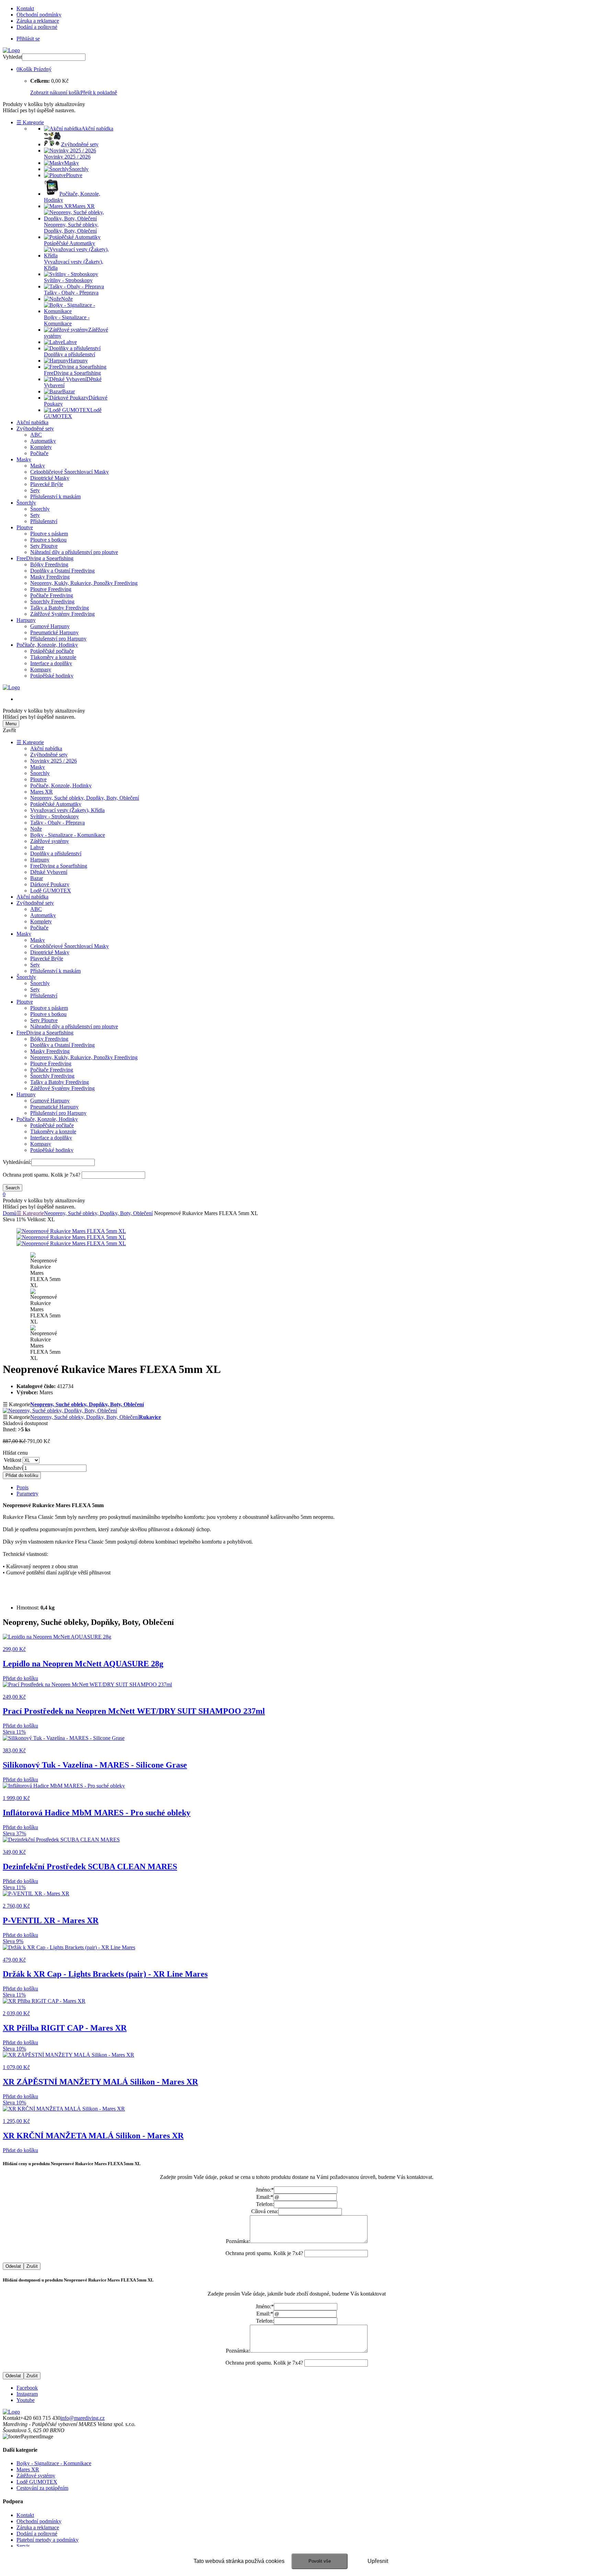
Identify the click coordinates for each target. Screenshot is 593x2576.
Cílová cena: (265, 2211)
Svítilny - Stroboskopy (55, 816)
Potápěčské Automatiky (56, 804)
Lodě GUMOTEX (51, 891)
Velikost (13, 1460)
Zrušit (32, 2266)
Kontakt (25, 8)
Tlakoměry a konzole (53, 657)
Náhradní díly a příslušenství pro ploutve (74, 552)
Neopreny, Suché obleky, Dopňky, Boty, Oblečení (85, 798)
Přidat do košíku (22, 1475)
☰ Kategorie (30, 122)
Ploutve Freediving (51, 589)
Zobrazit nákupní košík (55, 93)
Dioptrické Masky (50, 478)
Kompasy (41, 669)
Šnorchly (26, 503)
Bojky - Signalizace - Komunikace (68, 835)
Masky (24, 459)
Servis (23, 2546)
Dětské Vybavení (49, 872)
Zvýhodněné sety (35, 429)
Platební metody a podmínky (48, 2540)
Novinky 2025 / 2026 (54, 761)
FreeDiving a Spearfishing (45, 558)
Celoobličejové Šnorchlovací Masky (69, 472)
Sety (35, 490)
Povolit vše (320, 2561)
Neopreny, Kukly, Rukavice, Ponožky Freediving (84, 583)
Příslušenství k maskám (55, 496)
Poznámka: (238, 2241)
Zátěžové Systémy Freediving (62, 614)
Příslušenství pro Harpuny (58, 639)
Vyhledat (12, 57)
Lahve (37, 847)
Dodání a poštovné (37, 27)
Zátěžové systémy (50, 841)
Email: (265, 2197)
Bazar (37, 878)
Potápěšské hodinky (52, 676)
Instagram (27, 2394)
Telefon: (265, 2204)
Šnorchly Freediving (52, 602)
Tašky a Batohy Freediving (60, 608)
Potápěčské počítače (52, 651)
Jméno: (265, 2190)
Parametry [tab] (27, 1494)
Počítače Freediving (52, 595)
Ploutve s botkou (48, 540)
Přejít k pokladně (99, 93)
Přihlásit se (28, 39)
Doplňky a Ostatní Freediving (62, 571)
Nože (36, 829)
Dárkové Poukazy (50, 884)
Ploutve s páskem (49, 534)
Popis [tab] (22, 1487)
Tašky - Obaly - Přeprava (57, 823)
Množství (13, 1468)
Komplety (41, 447)
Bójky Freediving (49, 564)
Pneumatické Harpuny (54, 632)
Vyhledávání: (17, 1162)
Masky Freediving (50, 577)
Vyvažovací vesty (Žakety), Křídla (67, 810)
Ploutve (25, 527)
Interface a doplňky (51, 663)
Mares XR (42, 792)
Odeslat (13, 2266)
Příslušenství (44, 521)
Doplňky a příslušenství (56, 853)
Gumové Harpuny (50, 626)
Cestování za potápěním (42, 2488)
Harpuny (26, 620)
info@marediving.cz (83, 2418)
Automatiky (43, 441)
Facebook (27, 2388)
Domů (10, 1213)
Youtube (26, 2400)
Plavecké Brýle (47, 484)
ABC (36, 435)
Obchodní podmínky (39, 15)
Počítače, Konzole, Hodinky (47, 645)
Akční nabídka (32, 422)
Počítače (39, 453)
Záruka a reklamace (38, 21)
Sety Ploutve (44, 546)
